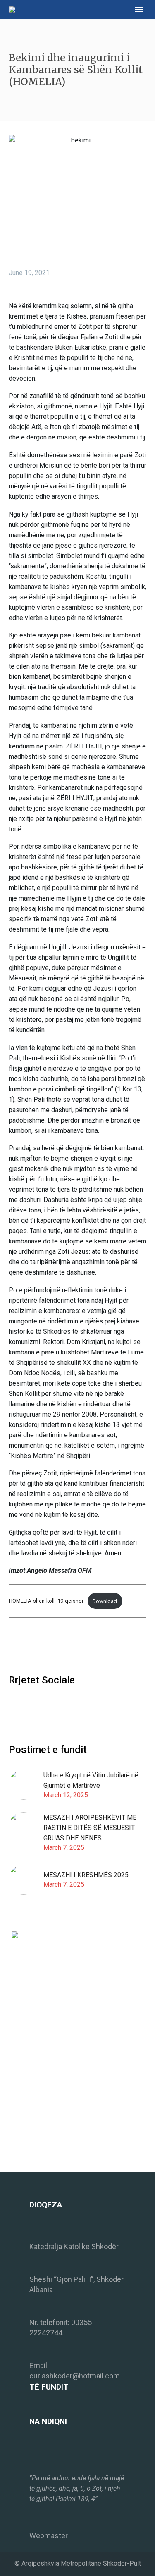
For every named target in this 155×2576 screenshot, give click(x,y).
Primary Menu (139, 10)
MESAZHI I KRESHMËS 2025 (86, 1875)
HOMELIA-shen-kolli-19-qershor (46, 1601)
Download (105, 1601)
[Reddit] (76, 1646)
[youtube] (44, 1707)
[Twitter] (26, 1646)
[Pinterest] (39, 1646)
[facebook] (14, 1707)
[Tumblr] (51, 1646)
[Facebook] (14, 1646)
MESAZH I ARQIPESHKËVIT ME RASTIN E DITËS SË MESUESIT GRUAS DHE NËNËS (90, 1828)
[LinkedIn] (64, 1646)
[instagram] (29, 1707)
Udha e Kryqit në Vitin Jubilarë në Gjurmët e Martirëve (91, 1780)
